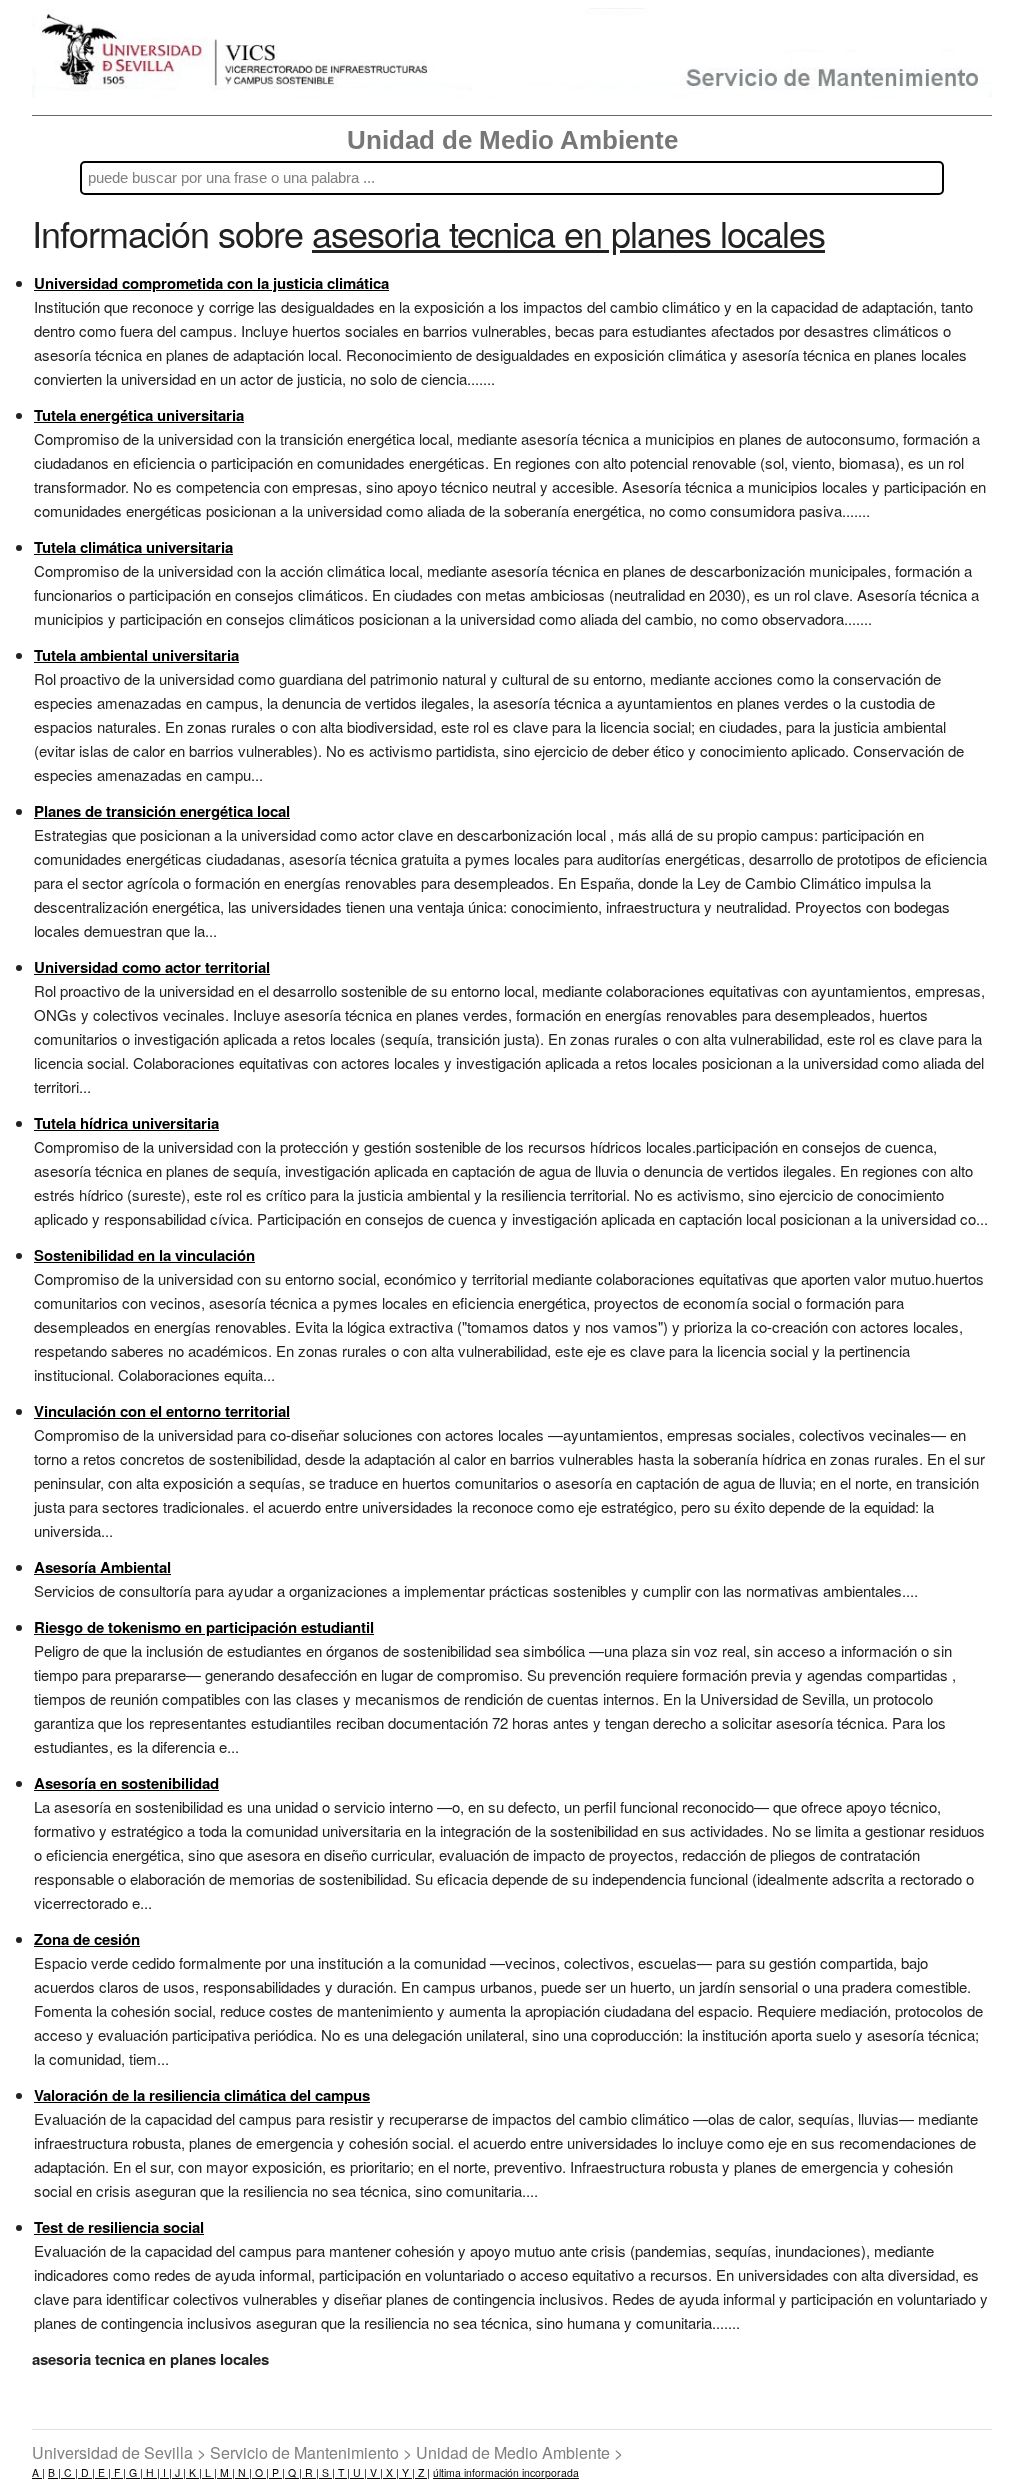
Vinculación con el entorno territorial (162, 1411)
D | (86, 2472)
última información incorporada (506, 2472)
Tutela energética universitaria (139, 415)
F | (118, 2472)
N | (243, 2472)
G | (134, 2472)
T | (342, 2472)
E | (103, 2472)
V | (375, 2472)
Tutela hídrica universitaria (126, 1123)
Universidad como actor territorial (152, 967)
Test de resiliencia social (119, 2227)
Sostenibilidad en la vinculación (144, 1255)
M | (226, 2472)
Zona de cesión (87, 1939)
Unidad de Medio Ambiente (512, 140)
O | (260, 2472)
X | (391, 2472)
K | (194, 2472)
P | (277, 2472)
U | (358, 2472)
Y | (407, 2472)
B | (54, 2472)
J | (179, 2472)
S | (327, 2472)
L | (209, 2472)
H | (151, 2472)
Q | (293, 2472)
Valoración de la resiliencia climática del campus (202, 2095)
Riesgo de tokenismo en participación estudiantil (204, 1627)
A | (38, 2472)
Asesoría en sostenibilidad (126, 1783)
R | (310, 2472)
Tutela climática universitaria (133, 547)
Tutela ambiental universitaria (136, 655)
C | (69, 2472)
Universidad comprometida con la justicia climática (211, 283)
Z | (422, 2472)
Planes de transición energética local (162, 811)
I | (166, 2472)
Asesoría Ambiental (102, 1567)
